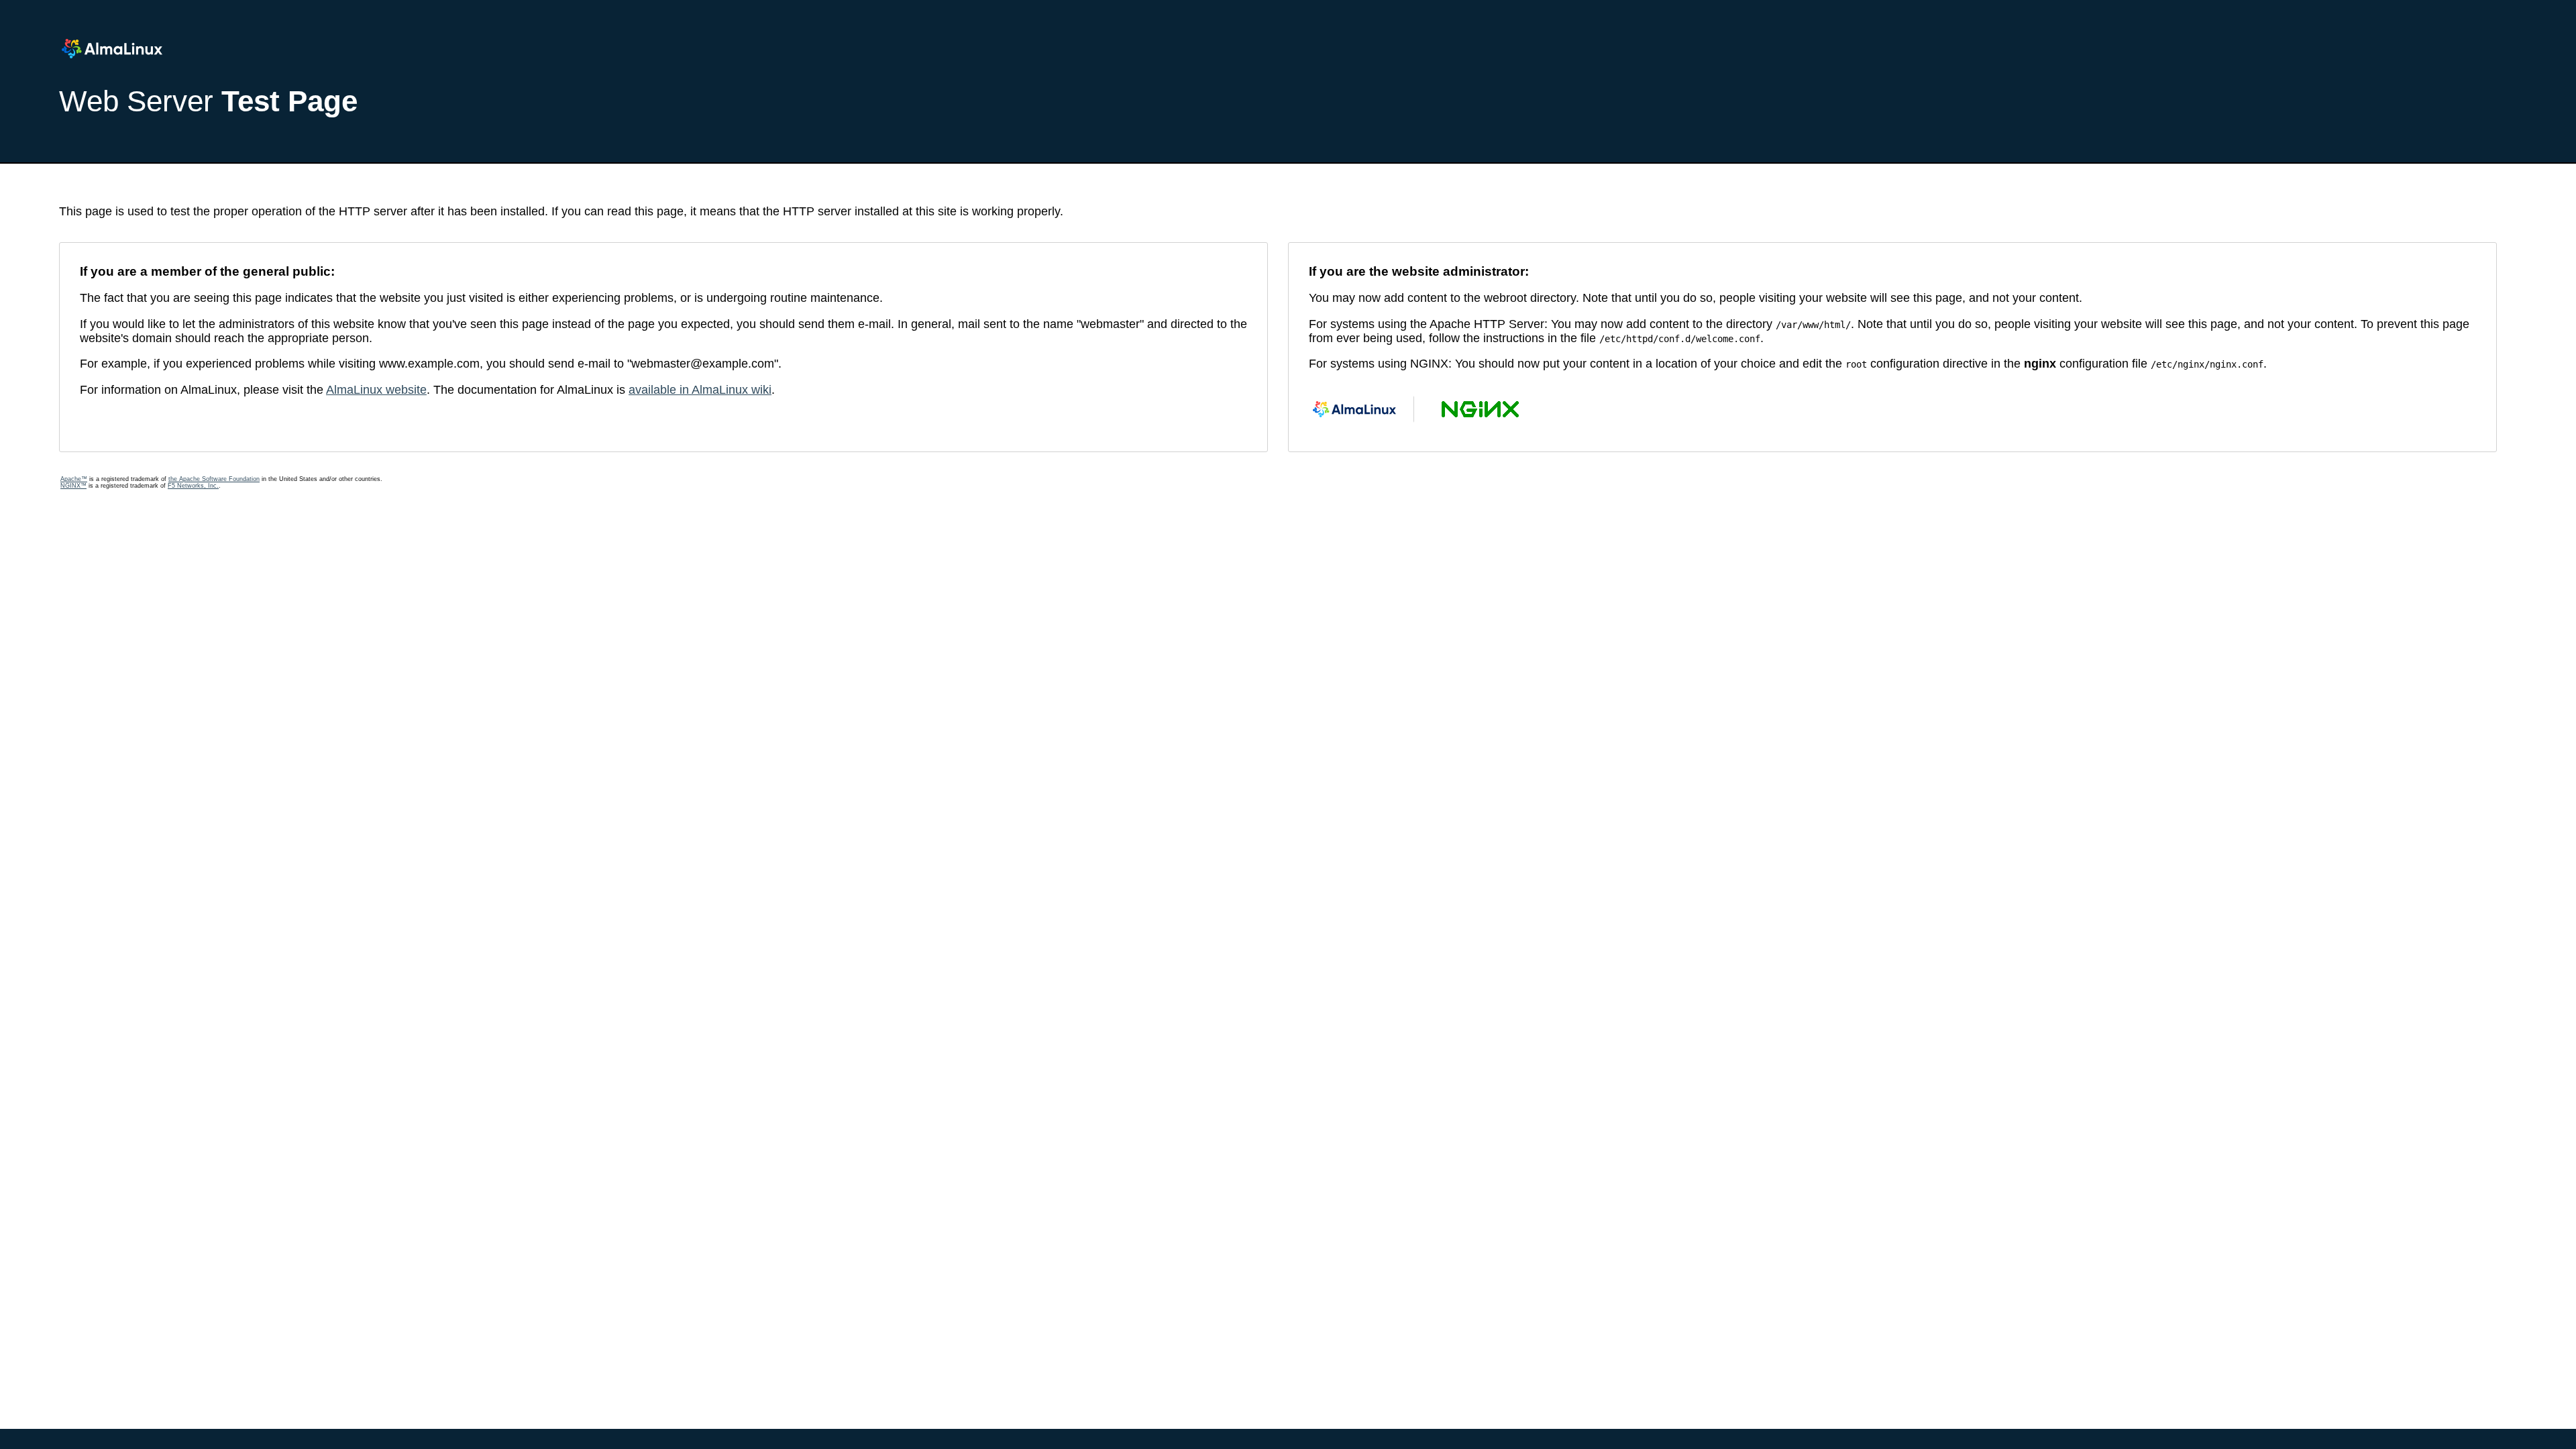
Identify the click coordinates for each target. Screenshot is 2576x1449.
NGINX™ (73, 486)
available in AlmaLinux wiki (700, 390)
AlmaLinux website (376, 390)
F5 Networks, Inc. (193, 486)
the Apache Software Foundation (214, 479)
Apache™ (74, 479)
